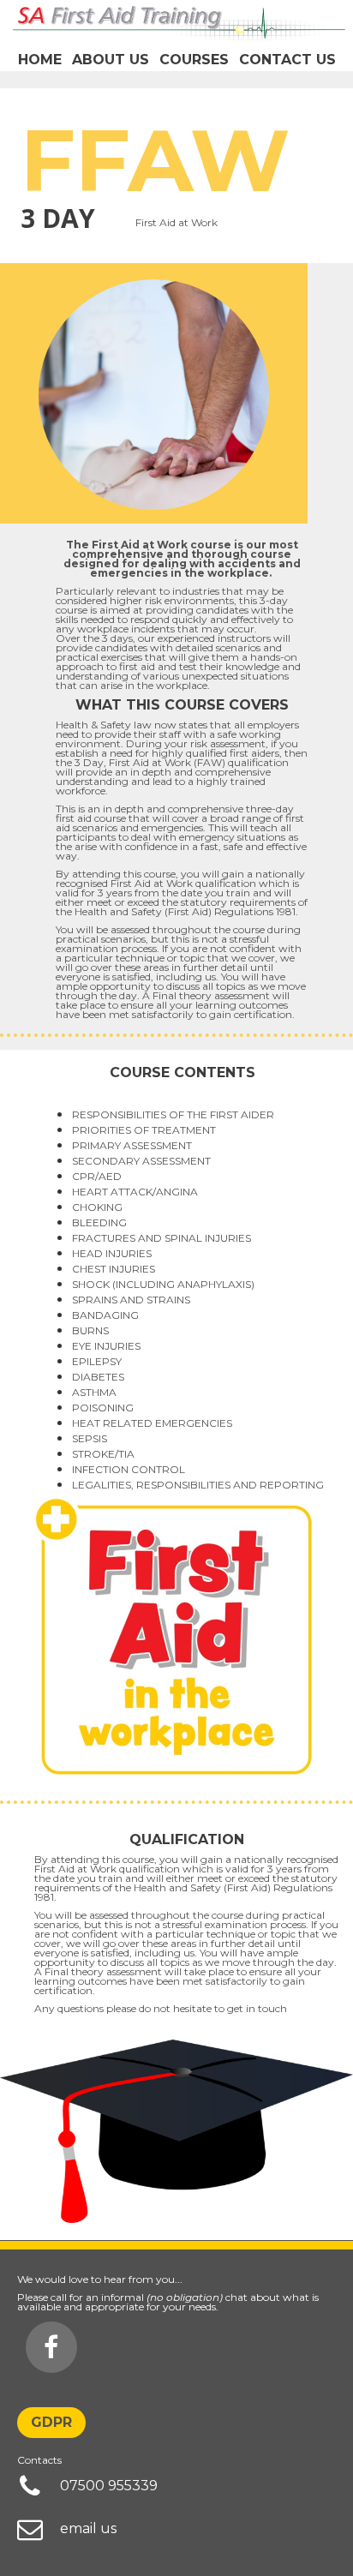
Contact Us (287, 60)
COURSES (194, 60)
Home (40, 60)
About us (111, 60)
